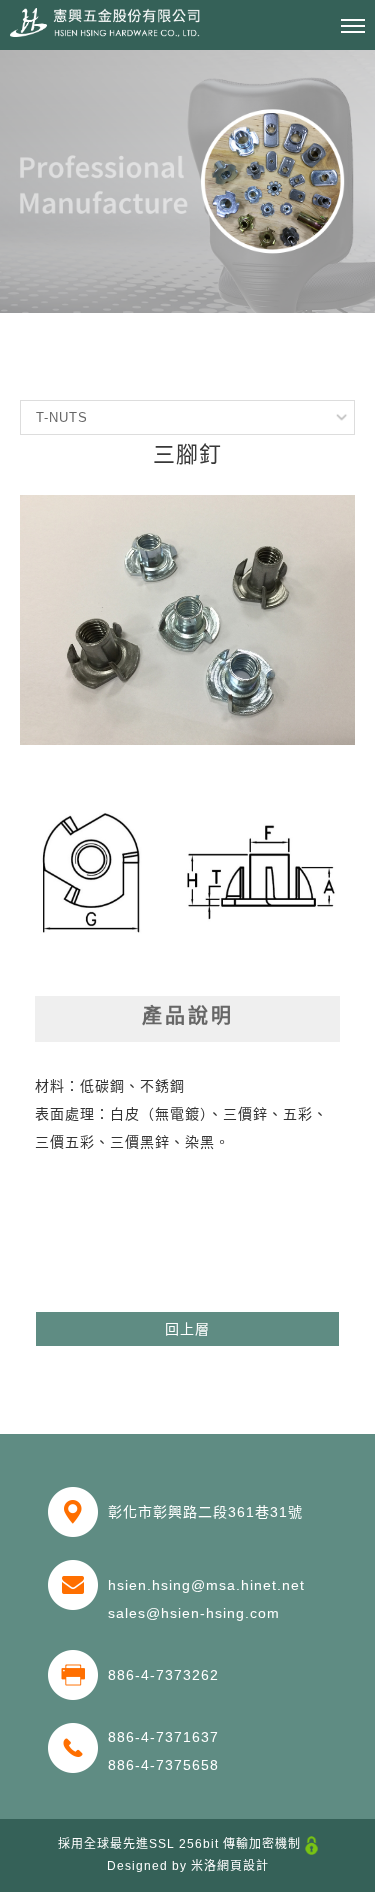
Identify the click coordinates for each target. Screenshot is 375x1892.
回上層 (187, 1329)
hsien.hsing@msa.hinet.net (206, 1585)
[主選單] (353, 27)
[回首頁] (105, 22)
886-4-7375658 (163, 1765)
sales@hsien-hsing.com (194, 1613)
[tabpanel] (187, 181)
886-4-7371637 (163, 1737)
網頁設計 (243, 1866)
